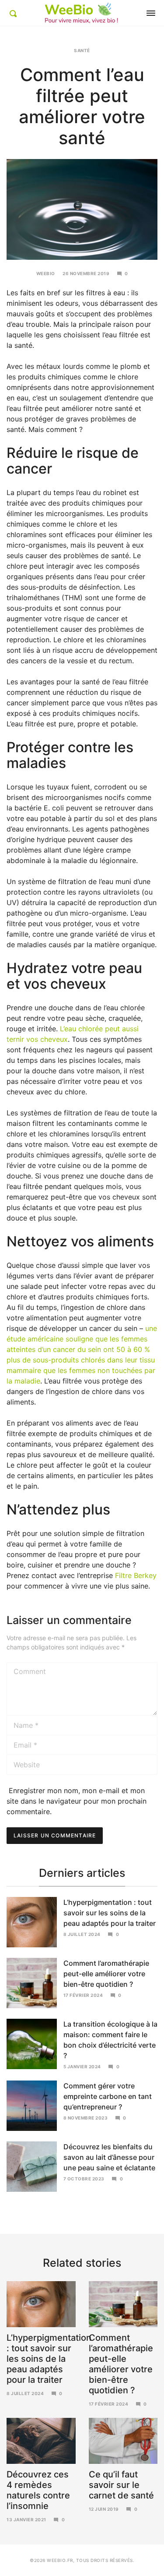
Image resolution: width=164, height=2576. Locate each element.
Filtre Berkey (136, 1575)
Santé (82, 50)
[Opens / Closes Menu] (151, 13)
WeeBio (46, 273)
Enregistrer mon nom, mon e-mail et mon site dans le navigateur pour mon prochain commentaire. (77, 1801)
